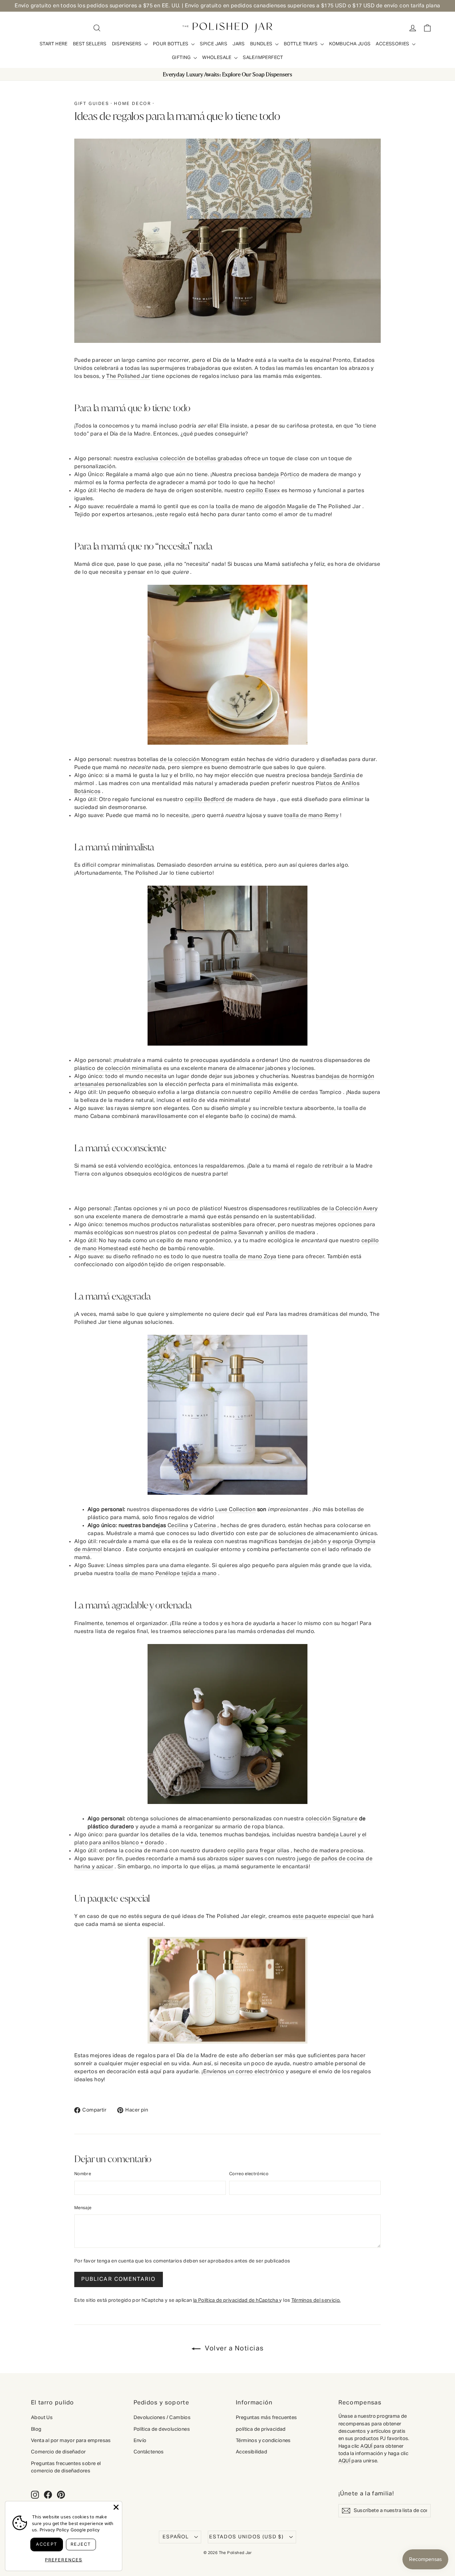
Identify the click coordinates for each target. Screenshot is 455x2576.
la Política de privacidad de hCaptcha (236, 2300)
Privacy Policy (54, 2530)
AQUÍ (367, 2446)
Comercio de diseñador (58, 2452)
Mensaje (83, 2208)
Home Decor (132, 104)
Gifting (182, 58)
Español (176, 2537)
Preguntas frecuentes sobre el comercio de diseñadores (66, 2467)
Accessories (393, 44)
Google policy (85, 2530)
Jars (239, 44)
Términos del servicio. (316, 2300)
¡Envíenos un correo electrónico (243, 2072)
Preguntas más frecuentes (266, 2418)
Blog (36, 2429)
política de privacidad (261, 2429)
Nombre (83, 2174)
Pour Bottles (171, 44)
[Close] (116, 2507)
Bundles (262, 44)
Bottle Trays (301, 44)
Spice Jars (214, 44)
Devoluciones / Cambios (162, 2418)
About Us (42, 2418)
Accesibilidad (251, 2452)
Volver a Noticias (233, 2348)
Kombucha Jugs (350, 44)
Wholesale (217, 58)
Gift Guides (92, 104)
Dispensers (127, 44)
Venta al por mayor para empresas (71, 2441)
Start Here (54, 44)
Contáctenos (149, 2452)
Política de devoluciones (162, 2429)
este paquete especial (321, 1917)
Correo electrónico (249, 2174)
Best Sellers (90, 44)
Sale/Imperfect (263, 58)
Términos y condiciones (263, 2441)
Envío (140, 2441)
